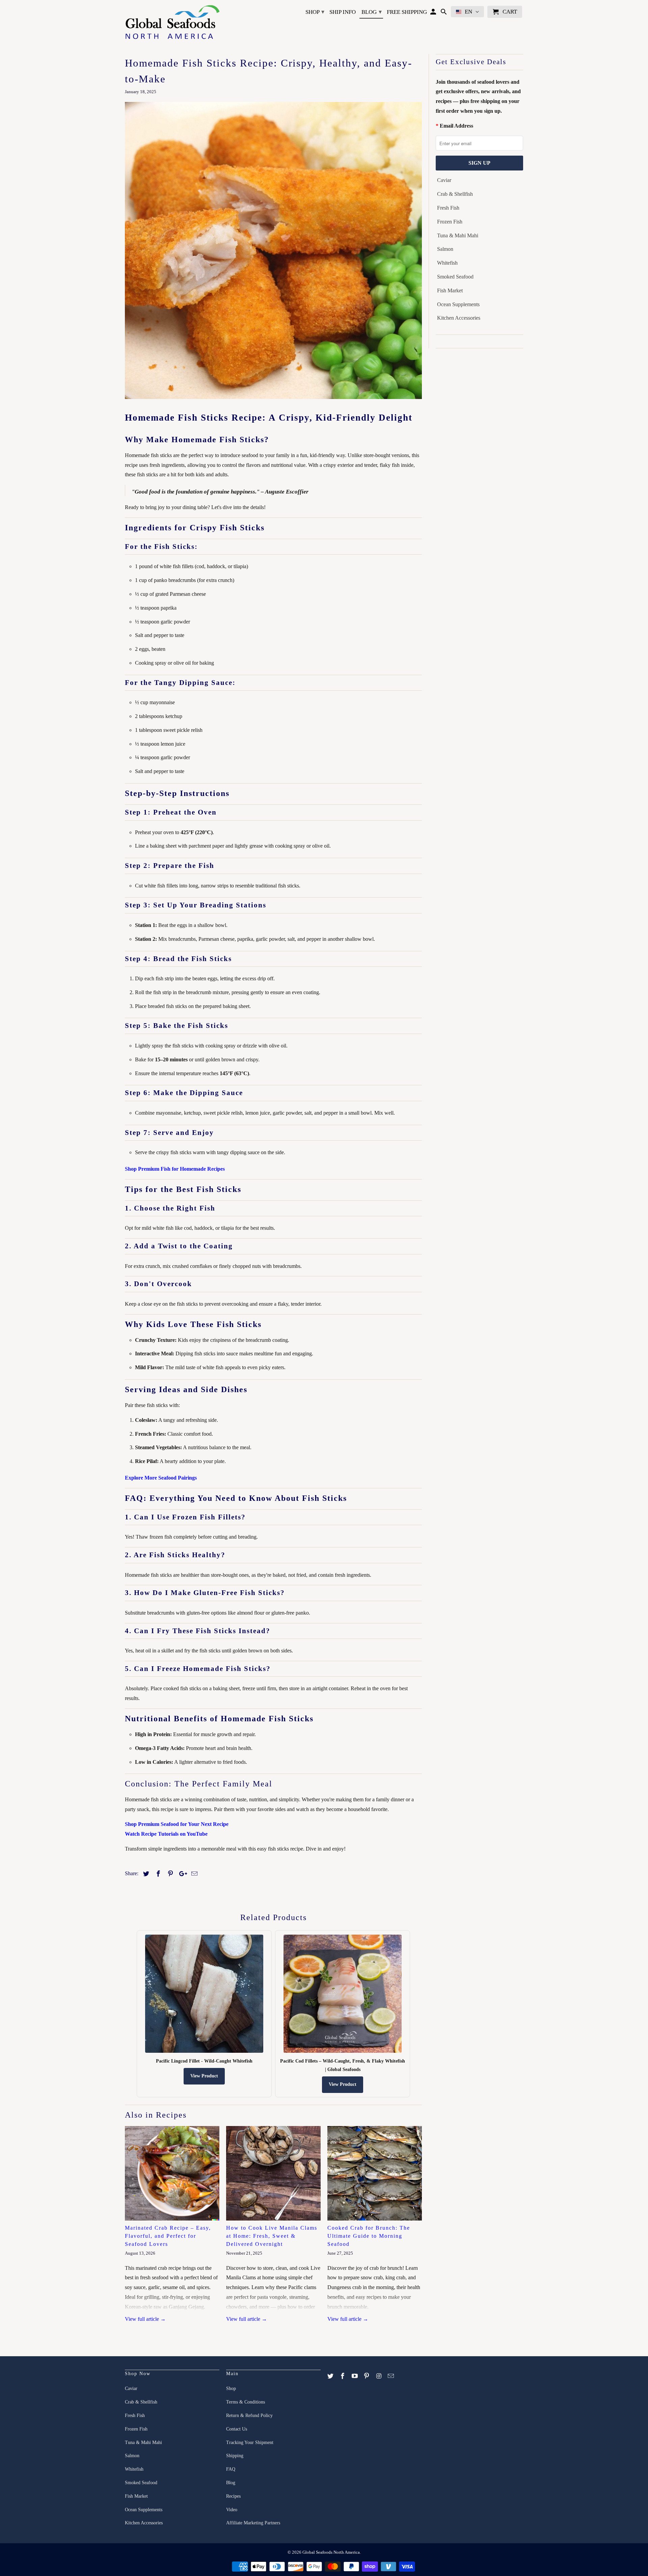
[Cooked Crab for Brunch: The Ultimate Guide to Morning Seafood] (375, 2173)
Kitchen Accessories (459, 318)
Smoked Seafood (455, 277)
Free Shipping (407, 12)
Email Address (456, 126)
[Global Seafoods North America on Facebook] (343, 2376)
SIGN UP (479, 163)
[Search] (444, 13)
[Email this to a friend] (193, 1874)
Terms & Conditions (246, 2402)
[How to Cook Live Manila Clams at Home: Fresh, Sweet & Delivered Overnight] (273, 2173)
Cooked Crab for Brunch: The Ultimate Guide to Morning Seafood (369, 2236)
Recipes (233, 2496)
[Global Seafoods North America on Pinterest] (367, 2376)
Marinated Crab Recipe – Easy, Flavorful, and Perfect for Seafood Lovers (168, 2236)
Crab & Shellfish (455, 194)
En (468, 12)
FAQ (231, 2469)
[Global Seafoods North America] (172, 23)
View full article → (145, 2319)
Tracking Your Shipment (250, 2442)
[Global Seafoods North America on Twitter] (331, 2376)
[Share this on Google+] (181, 1874)
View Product (204, 2076)
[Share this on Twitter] (145, 1874)
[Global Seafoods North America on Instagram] (379, 2376)
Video (232, 2510)
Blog (372, 12)
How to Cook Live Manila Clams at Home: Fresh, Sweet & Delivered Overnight (272, 2236)
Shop (315, 12)
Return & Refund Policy (249, 2415)
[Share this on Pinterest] (169, 1874)
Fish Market (450, 290)
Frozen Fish (450, 222)
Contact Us (237, 2429)
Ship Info (343, 12)
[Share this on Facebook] (157, 1874)
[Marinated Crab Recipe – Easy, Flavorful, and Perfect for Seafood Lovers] (172, 2173)
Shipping (235, 2456)
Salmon (445, 249)
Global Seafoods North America (331, 2552)
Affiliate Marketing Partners (253, 2523)
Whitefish (447, 263)
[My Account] (434, 13)
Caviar (444, 180)
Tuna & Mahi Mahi (458, 235)
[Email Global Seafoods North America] (391, 2376)
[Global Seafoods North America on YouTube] (355, 2376)
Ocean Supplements (458, 304)
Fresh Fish (448, 208)
